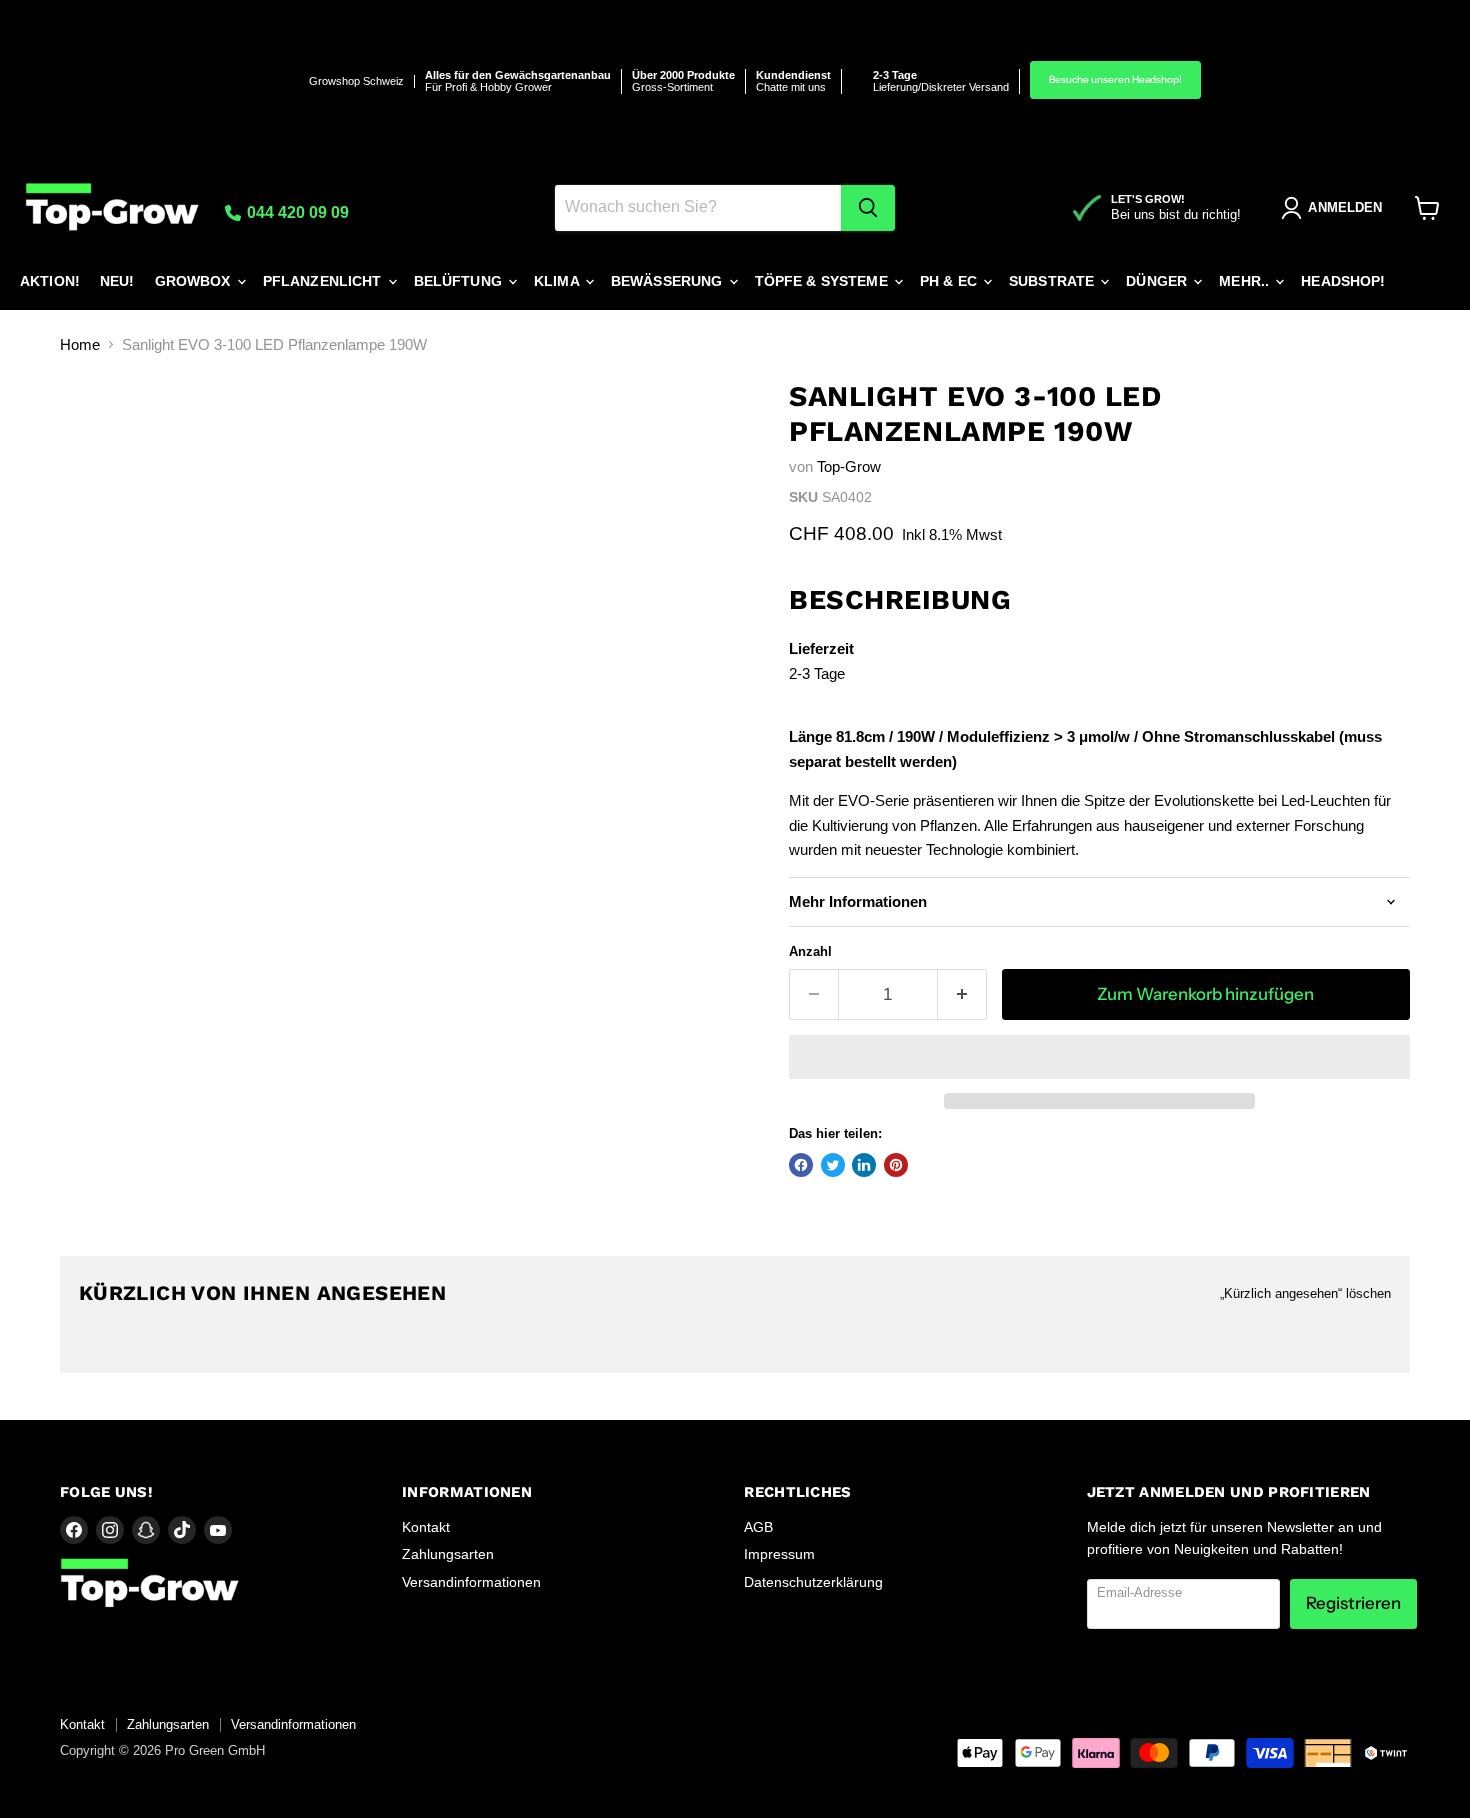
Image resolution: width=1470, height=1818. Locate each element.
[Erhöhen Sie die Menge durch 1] (962, 994)
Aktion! (50, 281)
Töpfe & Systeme (823, 281)
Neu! (117, 281)
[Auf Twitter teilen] (833, 1165)
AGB (758, 1527)
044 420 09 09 (296, 212)
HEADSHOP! (1343, 281)
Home (80, 344)
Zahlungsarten (448, 1554)
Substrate (1053, 281)
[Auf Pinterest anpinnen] (896, 1165)
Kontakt (426, 1527)
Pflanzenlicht (324, 281)
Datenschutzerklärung (813, 1582)
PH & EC (950, 281)
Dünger (1158, 281)
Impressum (779, 1554)
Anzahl (810, 951)
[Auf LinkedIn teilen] (864, 1165)
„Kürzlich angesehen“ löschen (1305, 1293)
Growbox (195, 281)
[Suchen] (868, 208)
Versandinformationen (471, 1582)
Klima (558, 281)
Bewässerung (669, 281)
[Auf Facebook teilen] (801, 1165)
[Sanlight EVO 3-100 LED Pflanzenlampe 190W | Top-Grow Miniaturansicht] (97, 436)
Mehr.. (1246, 281)
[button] (1099, 1057)
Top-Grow (849, 466)
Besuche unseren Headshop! (1115, 79)
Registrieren (1353, 1603)
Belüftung (460, 281)
